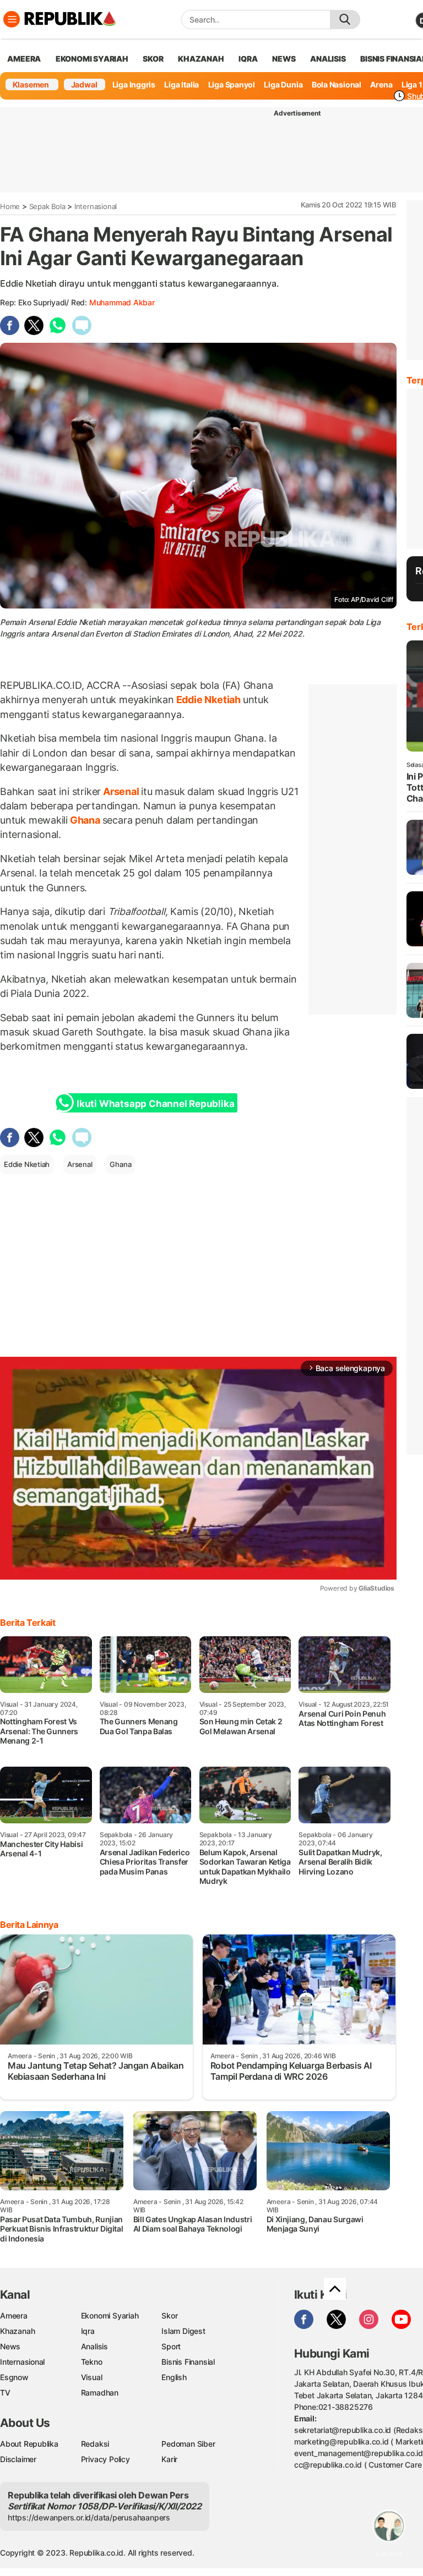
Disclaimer (18, 2459)
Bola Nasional (337, 84)
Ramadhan (100, 2393)
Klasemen (31, 84)
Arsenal (121, 791)
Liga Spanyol (232, 84)
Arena (381, 84)
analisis (328, 59)
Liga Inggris (134, 84)
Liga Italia (181, 84)
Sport (171, 2346)
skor (153, 59)
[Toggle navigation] (12, 19)
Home (10, 206)
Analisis (94, 2346)
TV (5, 2393)
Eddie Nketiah (208, 700)
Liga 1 (412, 84)
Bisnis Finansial (188, 2362)
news (284, 59)
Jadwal (84, 84)
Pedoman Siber (188, 2444)
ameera (24, 59)
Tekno (92, 2362)
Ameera (14, 2315)
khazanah (201, 59)
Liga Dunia (283, 84)
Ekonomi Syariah (92, 59)
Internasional (96, 206)
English (174, 2377)
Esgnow (14, 2377)
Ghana (85, 820)
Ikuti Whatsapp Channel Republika (155, 1104)
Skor (169, 2315)
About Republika (29, 2444)
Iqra (88, 2331)
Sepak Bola (47, 206)
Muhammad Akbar (122, 302)
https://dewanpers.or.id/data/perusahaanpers (89, 2517)
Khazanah (17, 2331)
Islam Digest (183, 2331)
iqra (248, 59)
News (10, 2346)
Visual (92, 2377)
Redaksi (95, 2444)
